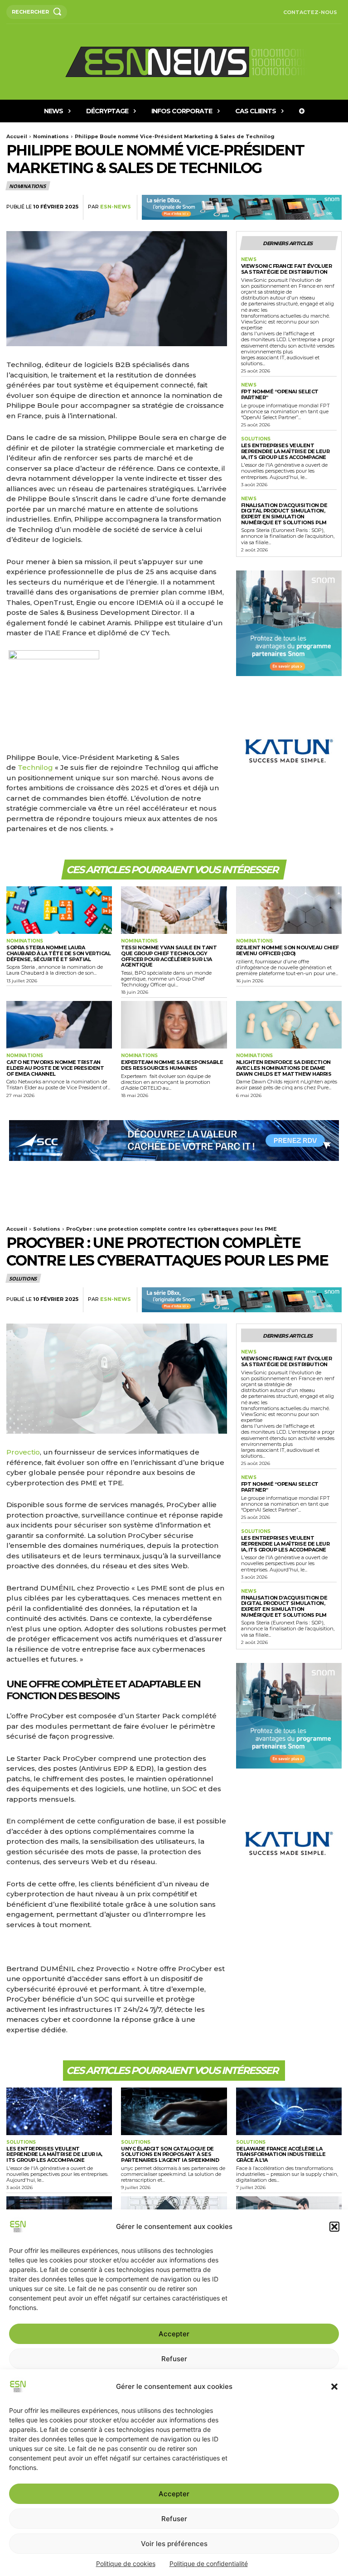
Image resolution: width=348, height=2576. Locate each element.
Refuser (174, 2519)
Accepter (174, 2494)
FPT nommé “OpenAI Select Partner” (280, 394)
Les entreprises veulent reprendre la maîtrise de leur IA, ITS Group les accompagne (285, 451)
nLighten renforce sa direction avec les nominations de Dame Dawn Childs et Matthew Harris (284, 1068)
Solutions (256, 439)
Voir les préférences (174, 2544)
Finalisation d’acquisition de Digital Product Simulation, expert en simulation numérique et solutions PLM (284, 514)
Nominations (51, 136)
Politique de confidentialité (209, 2564)
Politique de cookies (126, 2564)
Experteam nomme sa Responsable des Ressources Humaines (172, 1065)
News (249, 260)
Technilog (35, 767)
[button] (334, 2387)
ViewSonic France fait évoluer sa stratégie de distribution (287, 269)
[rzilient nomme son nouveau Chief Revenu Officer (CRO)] (289, 910)
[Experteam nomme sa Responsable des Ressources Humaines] (174, 1025)
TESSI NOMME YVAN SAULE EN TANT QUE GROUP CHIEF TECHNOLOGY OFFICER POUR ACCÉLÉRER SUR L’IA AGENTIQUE (169, 956)
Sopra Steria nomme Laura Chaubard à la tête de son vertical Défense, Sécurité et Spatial (58, 953)
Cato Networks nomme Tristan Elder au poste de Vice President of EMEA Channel (55, 1068)
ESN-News (116, 207)
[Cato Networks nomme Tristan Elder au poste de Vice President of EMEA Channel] (59, 1025)
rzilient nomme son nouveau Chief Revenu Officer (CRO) (288, 950)
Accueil (17, 136)
